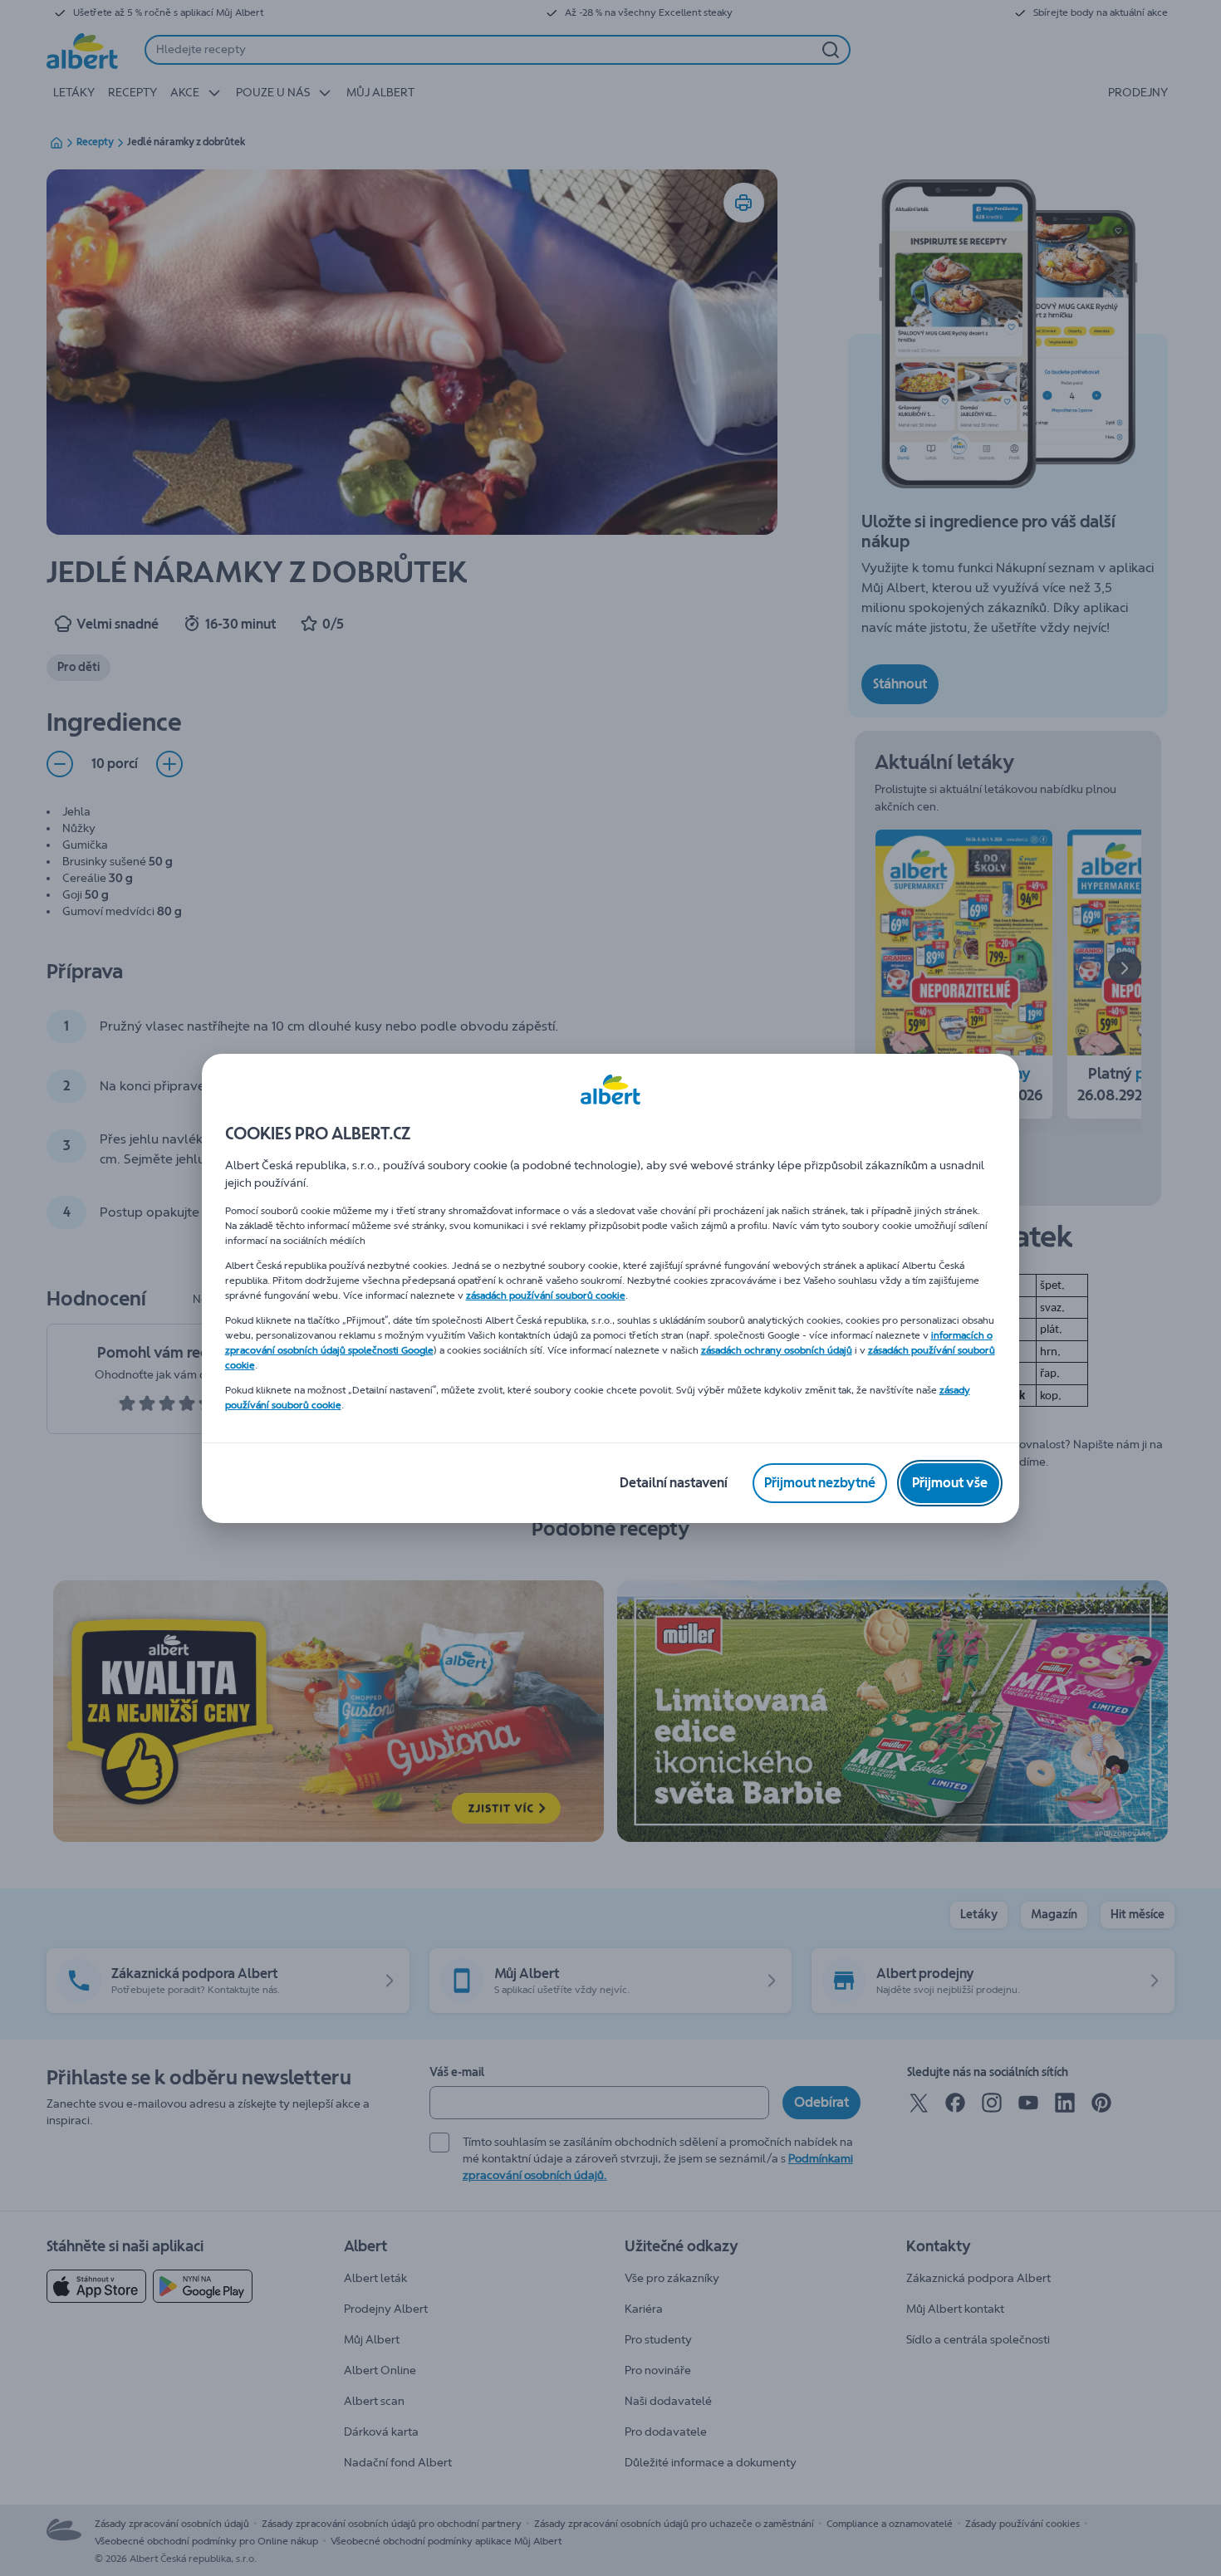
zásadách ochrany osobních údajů (777, 1350)
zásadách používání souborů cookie (546, 1295)
